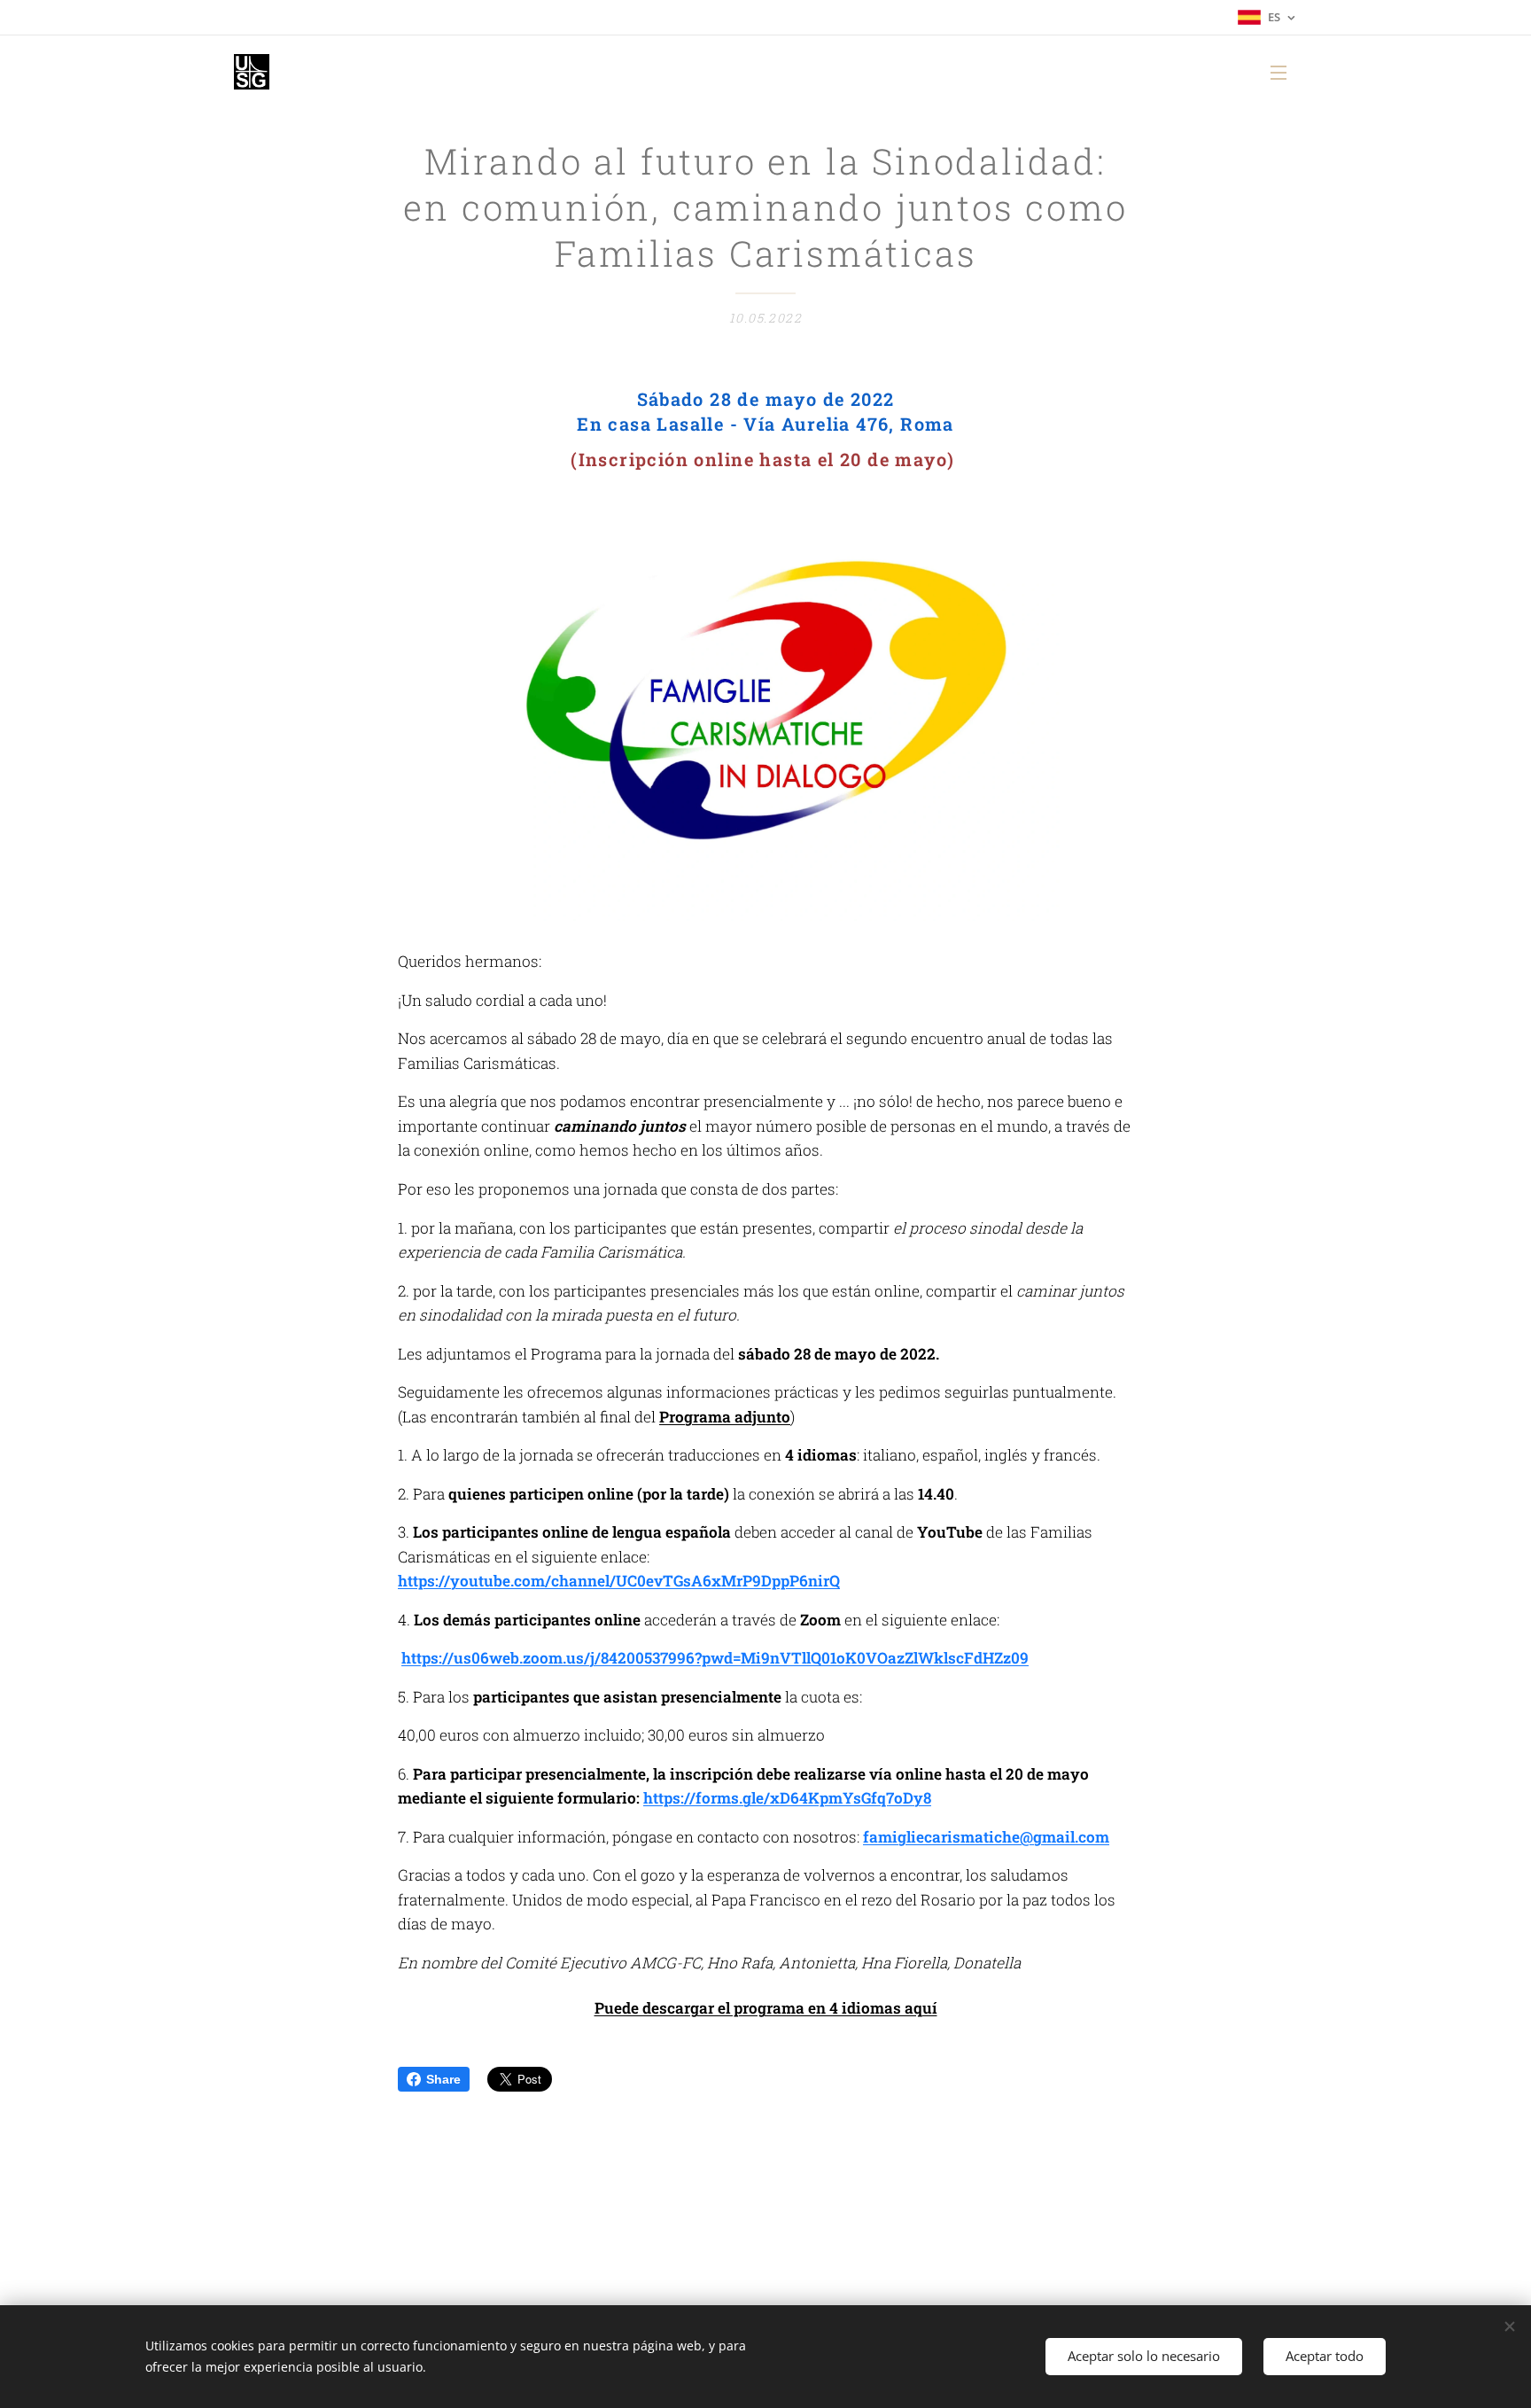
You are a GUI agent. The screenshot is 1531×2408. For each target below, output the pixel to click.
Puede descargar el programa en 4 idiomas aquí (766, 2008)
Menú (1284, 72)
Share (443, 2079)
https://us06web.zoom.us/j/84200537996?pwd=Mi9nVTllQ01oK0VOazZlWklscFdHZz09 (715, 1658)
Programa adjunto (725, 1417)
